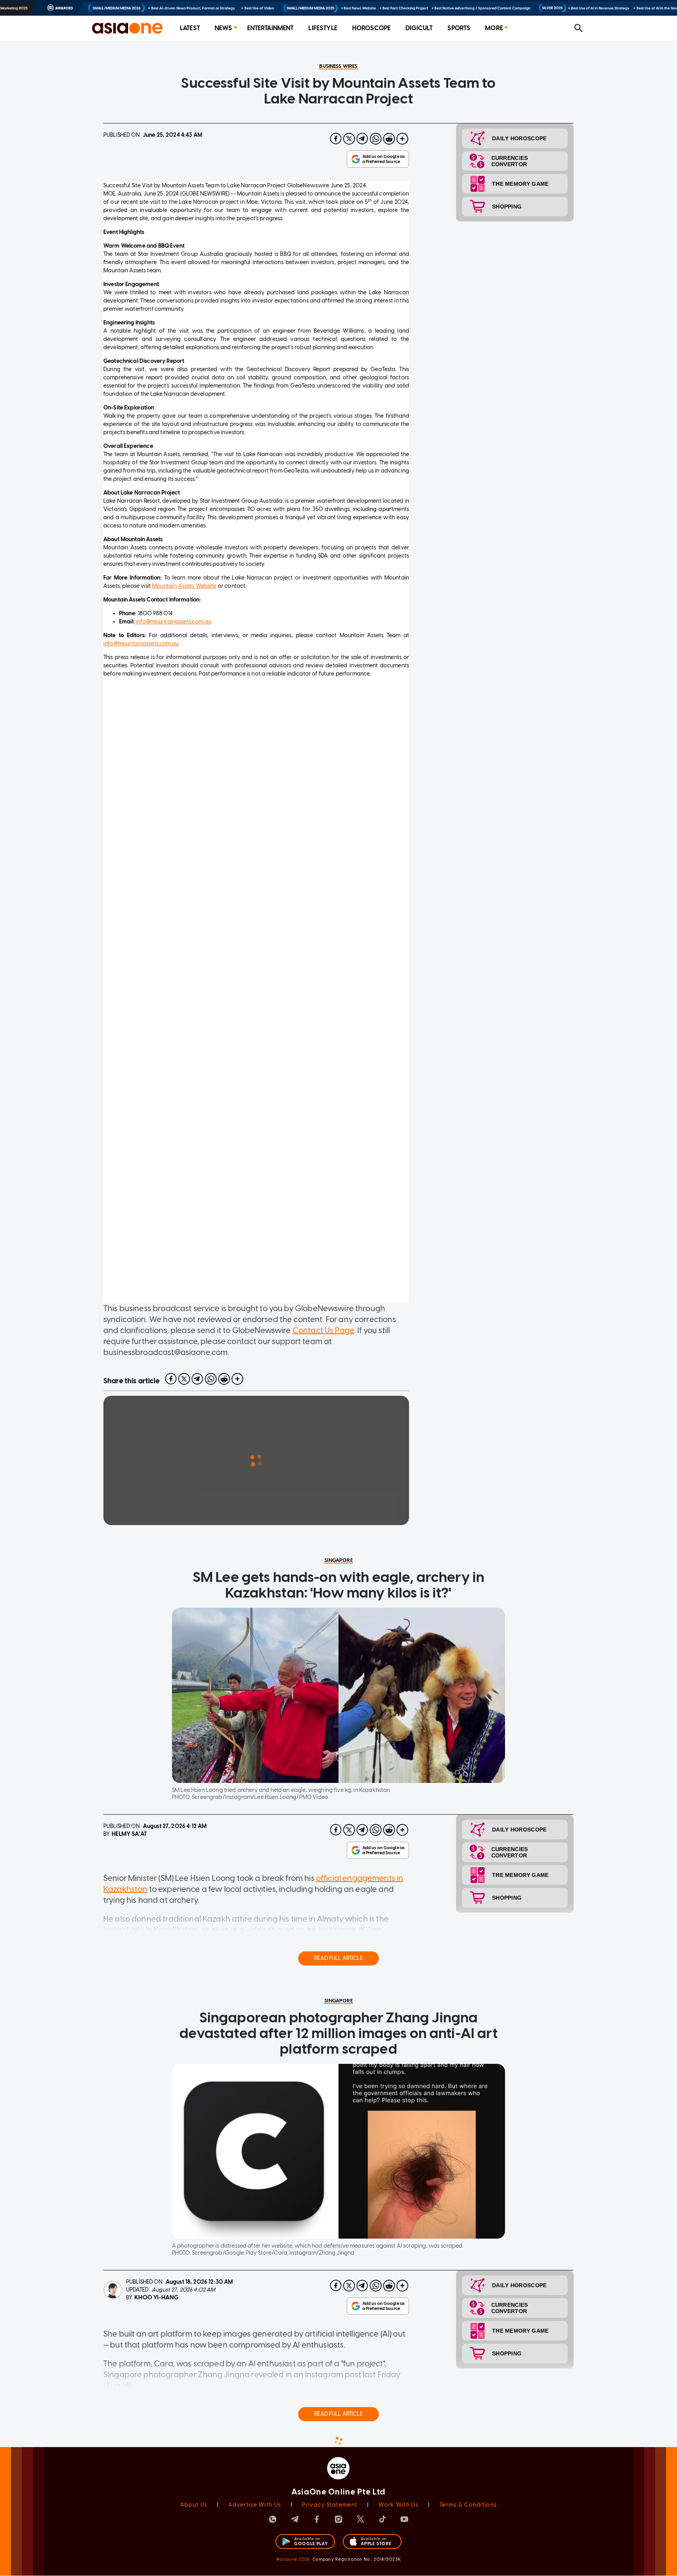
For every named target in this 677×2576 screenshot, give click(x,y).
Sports (459, 28)
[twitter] (349, 139)
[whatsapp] (376, 139)
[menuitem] (190, 28)
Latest (190, 28)
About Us (194, 2505)
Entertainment (271, 28)
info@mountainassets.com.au (173, 622)
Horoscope (371, 28)
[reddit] (389, 139)
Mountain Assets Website (184, 586)
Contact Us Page (323, 1330)
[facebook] (336, 139)
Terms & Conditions (468, 2505)
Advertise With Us (255, 2505)
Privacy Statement (330, 2505)
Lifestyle (323, 28)
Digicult (419, 28)
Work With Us (398, 2505)
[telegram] (362, 139)
